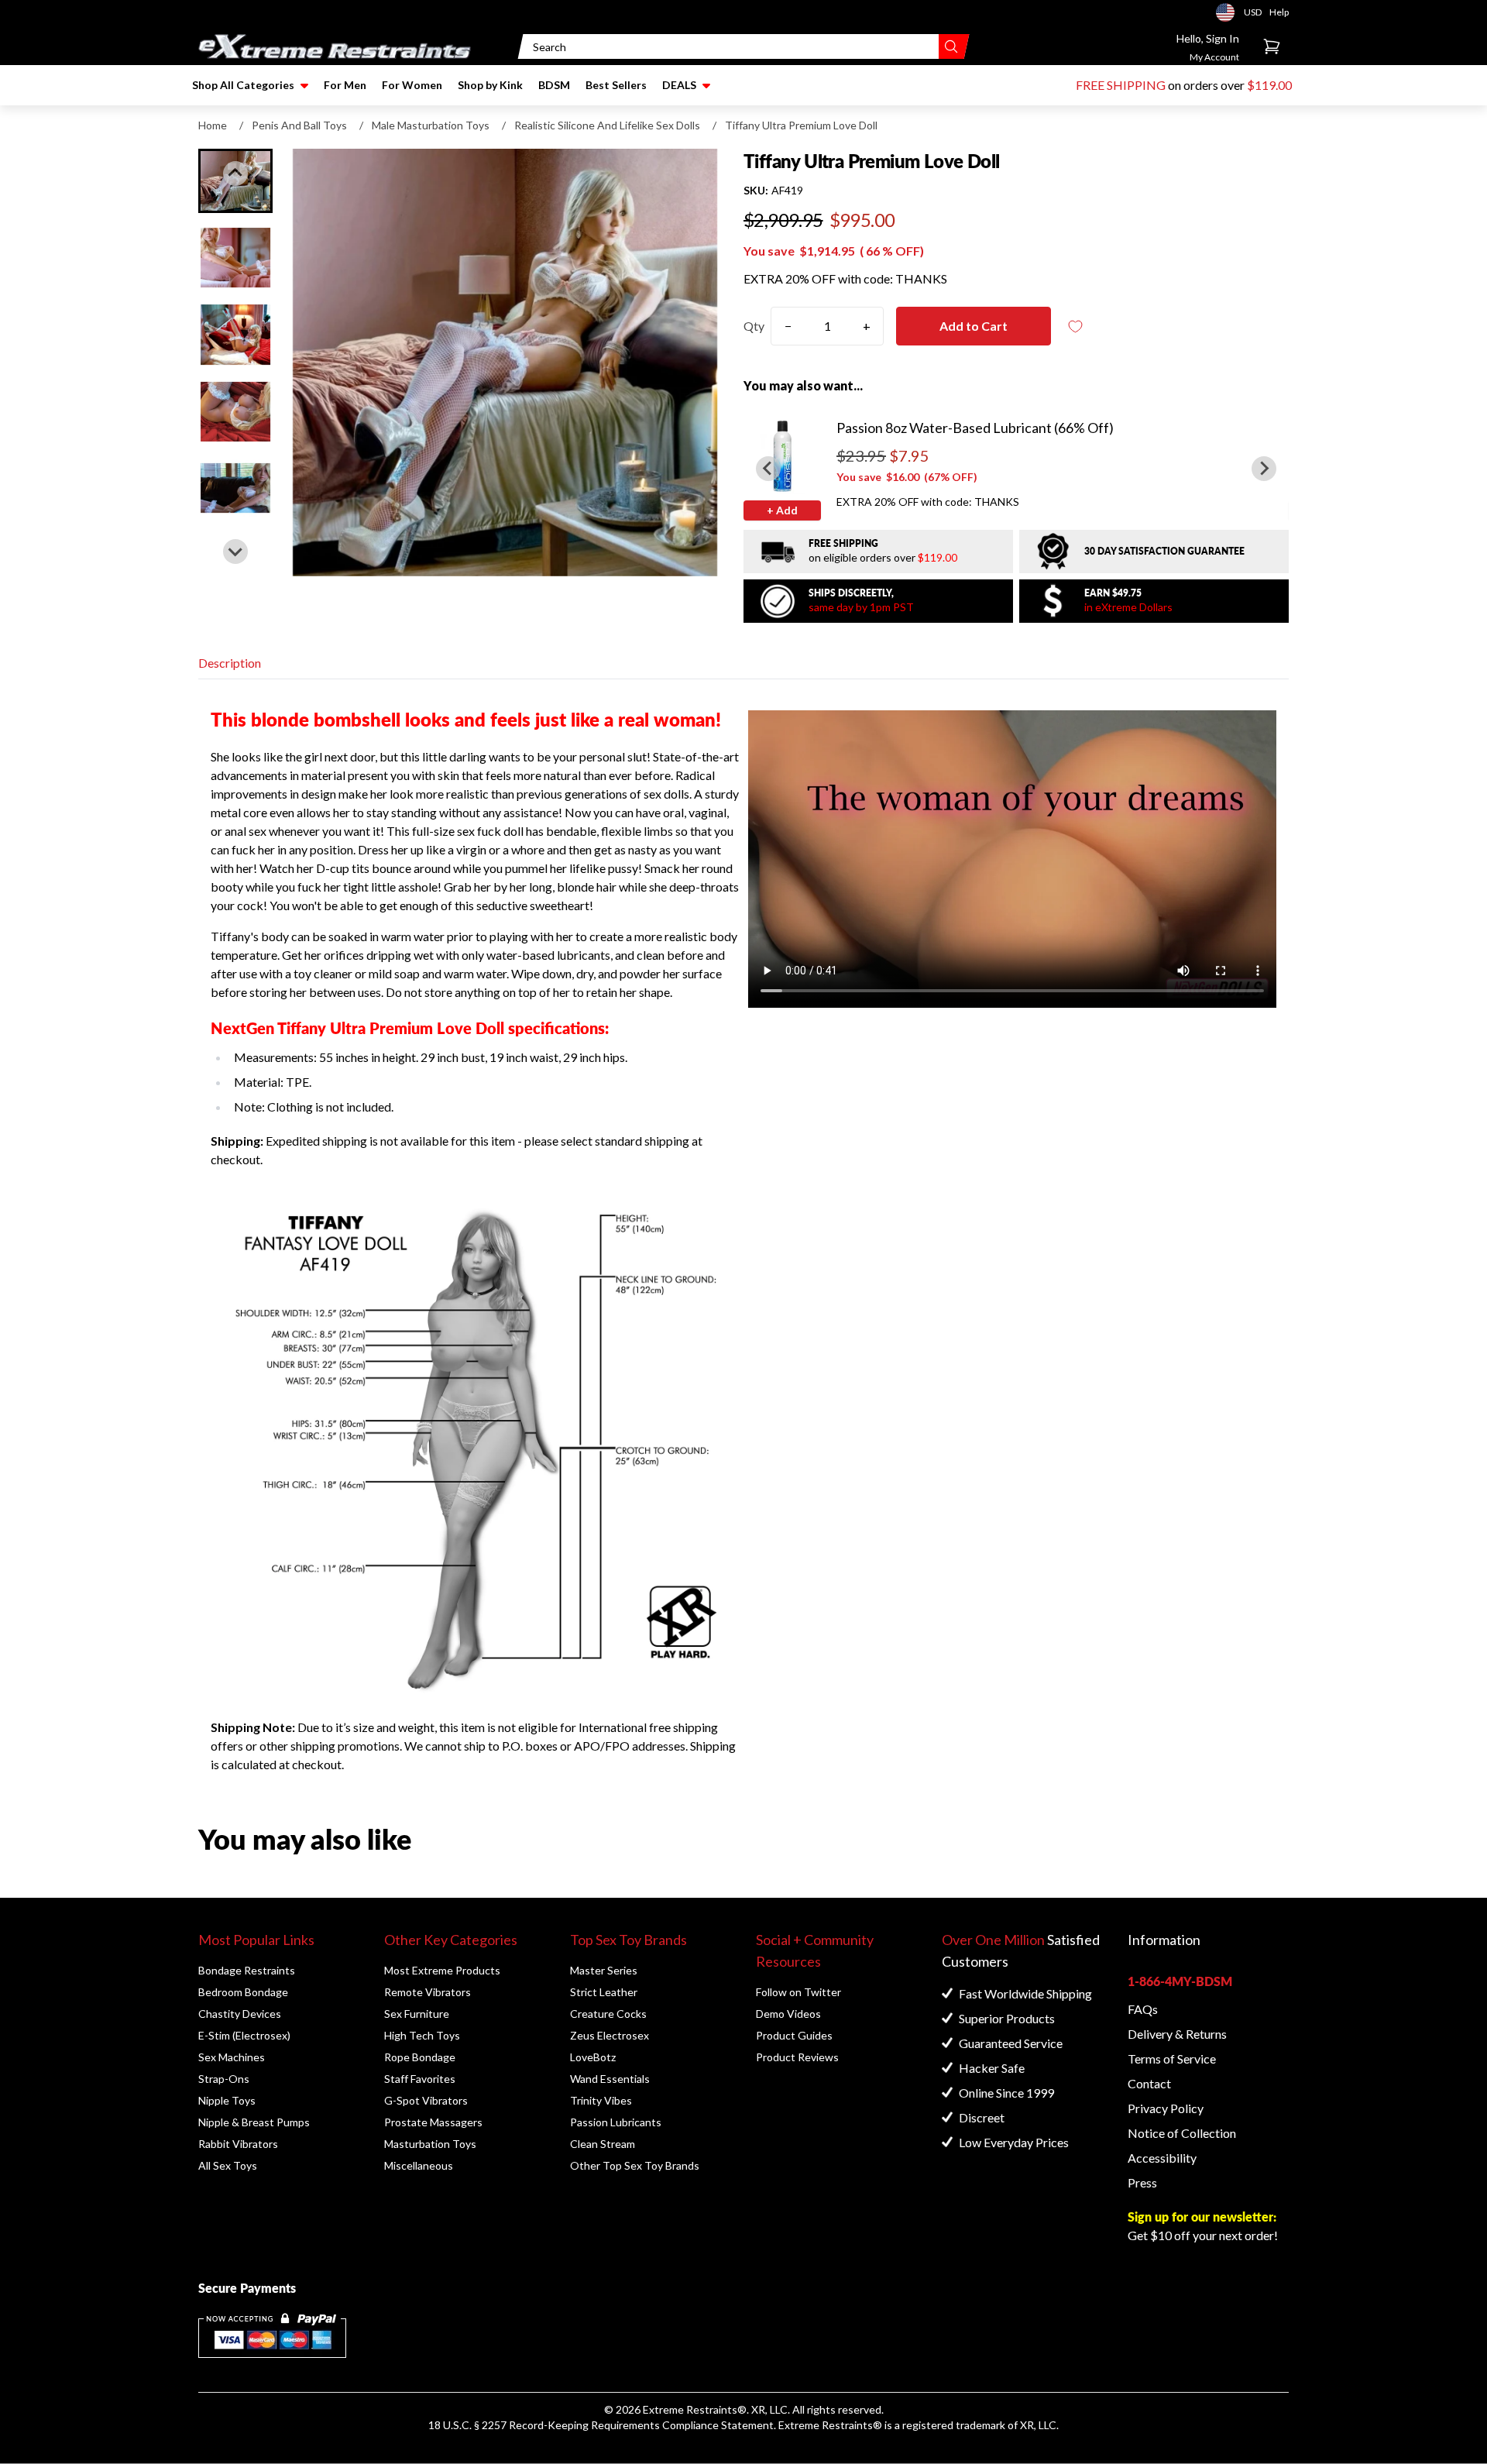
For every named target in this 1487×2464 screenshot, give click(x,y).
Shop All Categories (243, 85)
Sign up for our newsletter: (1202, 2217)
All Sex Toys (228, 2165)
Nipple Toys (227, 2100)
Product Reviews (797, 2057)
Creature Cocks (608, 2014)
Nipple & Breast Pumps (254, 2122)
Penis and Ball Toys (299, 125)
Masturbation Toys (430, 2144)
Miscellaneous (419, 2165)
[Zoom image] (505, 363)
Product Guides (794, 2035)
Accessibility (1162, 2158)
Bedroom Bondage (243, 1992)
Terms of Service (1172, 2058)
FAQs (1143, 2009)
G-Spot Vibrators (426, 2100)
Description (230, 663)
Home (213, 125)
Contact (1149, 2083)
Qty (754, 326)
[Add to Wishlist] (1076, 326)
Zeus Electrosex (610, 2035)
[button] (235, 258)
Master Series (604, 1970)
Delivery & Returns (1177, 2034)
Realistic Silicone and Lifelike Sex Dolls (607, 125)
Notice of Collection (1182, 2133)
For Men (345, 85)
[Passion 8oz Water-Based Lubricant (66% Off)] (782, 455)
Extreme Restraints (690, 2409)
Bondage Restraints (247, 1970)
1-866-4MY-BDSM (1180, 1981)
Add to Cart (974, 326)
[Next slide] (235, 552)
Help (1279, 12)
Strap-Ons (224, 2079)
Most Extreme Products (442, 1970)
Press (1142, 2182)
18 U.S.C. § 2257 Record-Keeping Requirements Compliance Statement (601, 2425)
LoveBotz (593, 2057)
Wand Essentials (610, 2079)
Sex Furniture (417, 2014)
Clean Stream (603, 2144)
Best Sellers (616, 85)
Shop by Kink (490, 85)
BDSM (554, 85)
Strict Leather (604, 1992)
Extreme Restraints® (830, 2425)
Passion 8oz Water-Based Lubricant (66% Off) (975, 428)
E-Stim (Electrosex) (244, 2035)
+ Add (782, 510)
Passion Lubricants (616, 2122)
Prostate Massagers (433, 2122)
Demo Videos (788, 2014)
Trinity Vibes (601, 2100)
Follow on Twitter (798, 1992)
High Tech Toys (422, 2035)
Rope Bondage (420, 2057)
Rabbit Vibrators (238, 2144)
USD (1230, 12)
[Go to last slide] (235, 174)
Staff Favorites (420, 2079)
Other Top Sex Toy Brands (635, 2165)
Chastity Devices (240, 2014)
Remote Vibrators (428, 1992)
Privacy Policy (1166, 2108)
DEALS (679, 85)
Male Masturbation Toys (431, 125)
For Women (412, 85)
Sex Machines (232, 2057)
